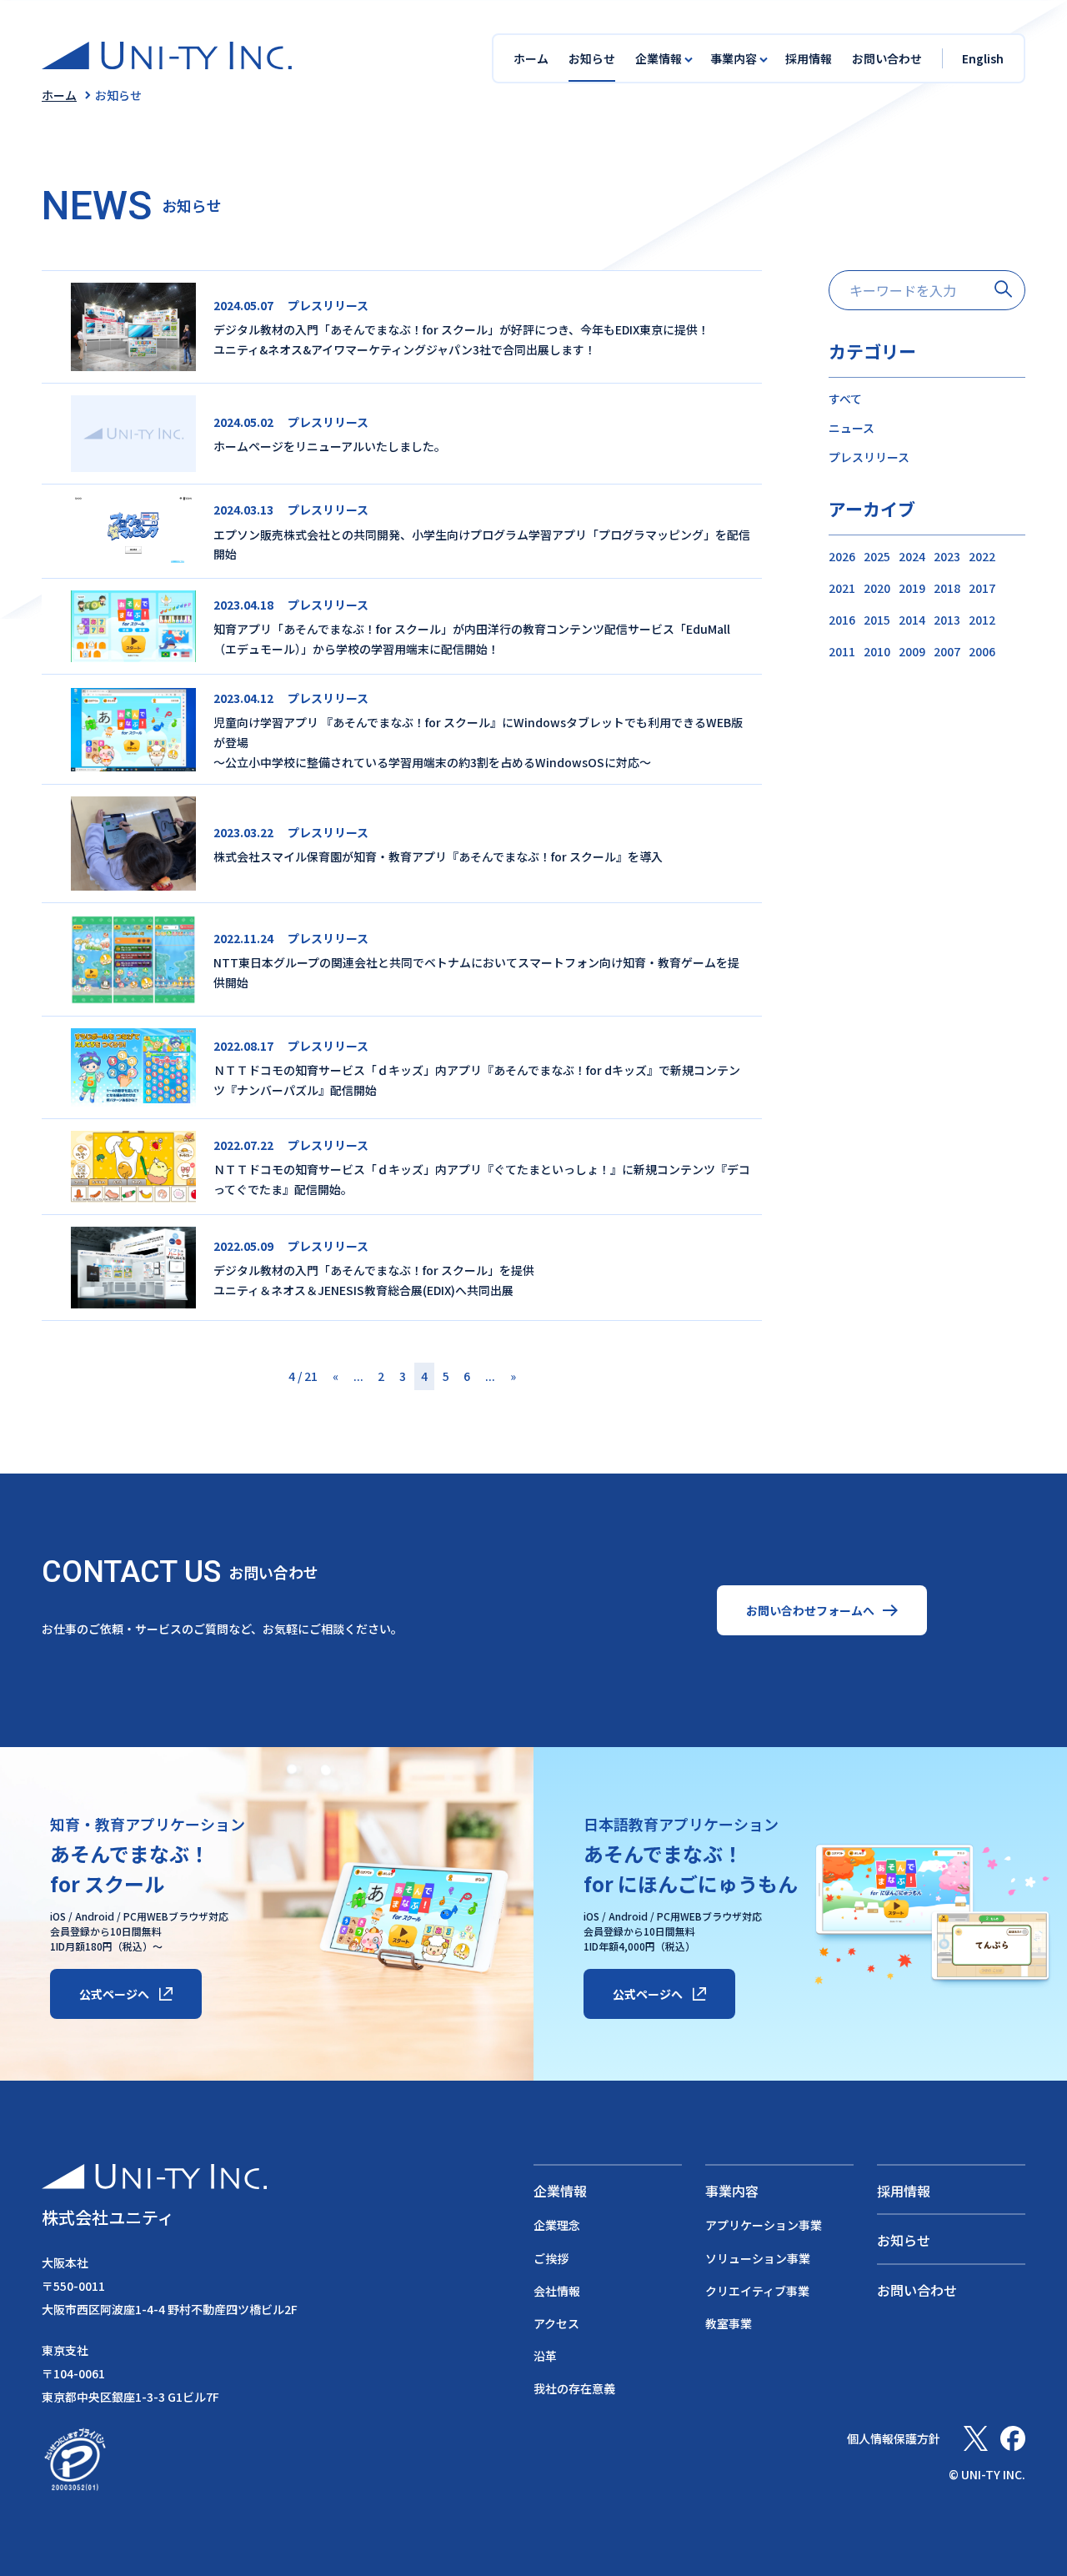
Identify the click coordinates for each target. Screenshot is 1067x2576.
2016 (842, 620)
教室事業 (729, 2323)
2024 (912, 556)
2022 (982, 556)
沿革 (545, 2356)
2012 (982, 620)
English (983, 58)
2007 (947, 651)
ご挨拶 (551, 2258)
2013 (947, 620)
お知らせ (592, 58)
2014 (912, 620)
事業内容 (732, 2191)
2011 (842, 651)
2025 (877, 556)
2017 (982, 588)
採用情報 (809, 58)
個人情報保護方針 (894, 2438)
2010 (877, 651)
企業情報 (560, 2191)
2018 (947, 588)
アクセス (556, 2323)
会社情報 (557, 2291)
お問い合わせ (887, 58)
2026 (842, 556)
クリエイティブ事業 (757, 2291)
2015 (877, 620)
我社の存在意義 (574, 2388)
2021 (842, 588)
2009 (912, 651)
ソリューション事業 (758, 2258)
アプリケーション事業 (764, 2225)
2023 (947, 556)
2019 (912, 588)
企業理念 (557, 2225)
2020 (877, 588)
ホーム (531, 58)
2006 (982, 651)
